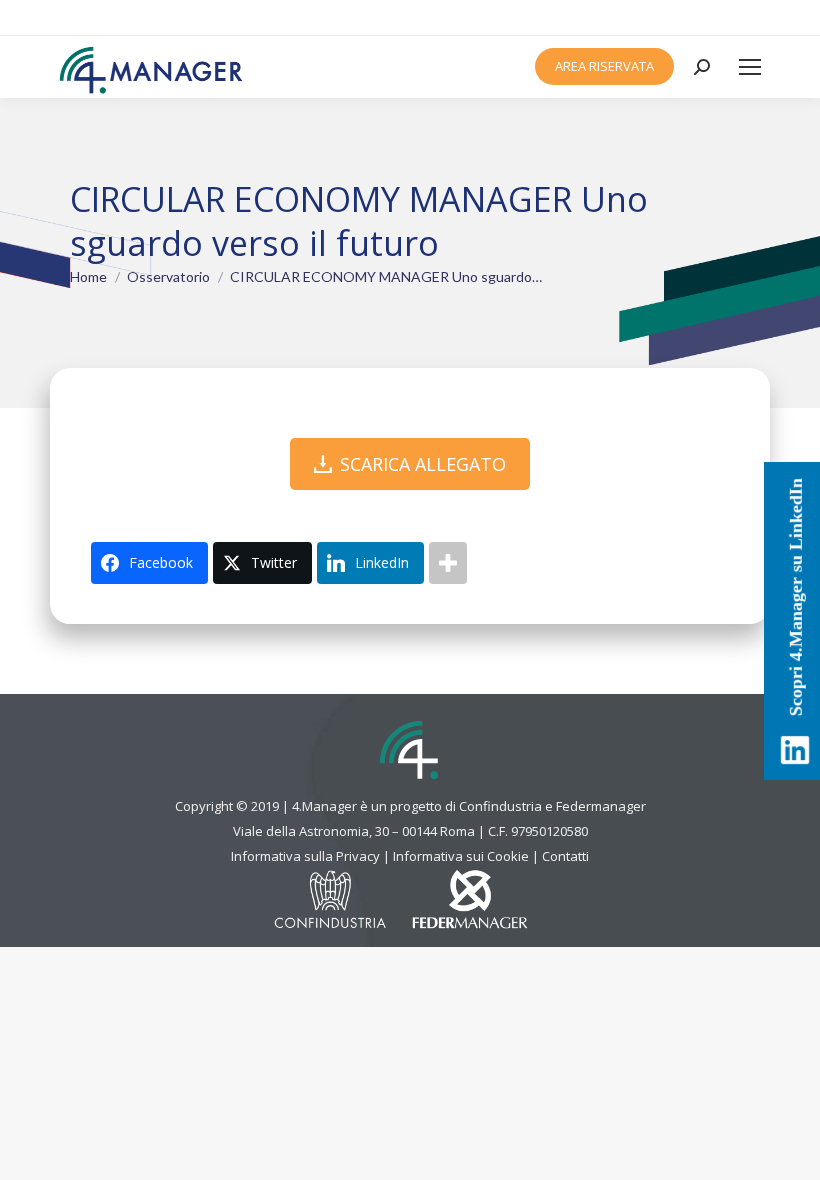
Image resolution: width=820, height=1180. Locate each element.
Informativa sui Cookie (461, 856)
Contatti (565, 856)
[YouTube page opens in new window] (762, 18)
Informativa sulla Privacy (305, 856)
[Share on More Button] (448, 563)
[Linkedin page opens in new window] (741, 18)
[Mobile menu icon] (750, 67)
